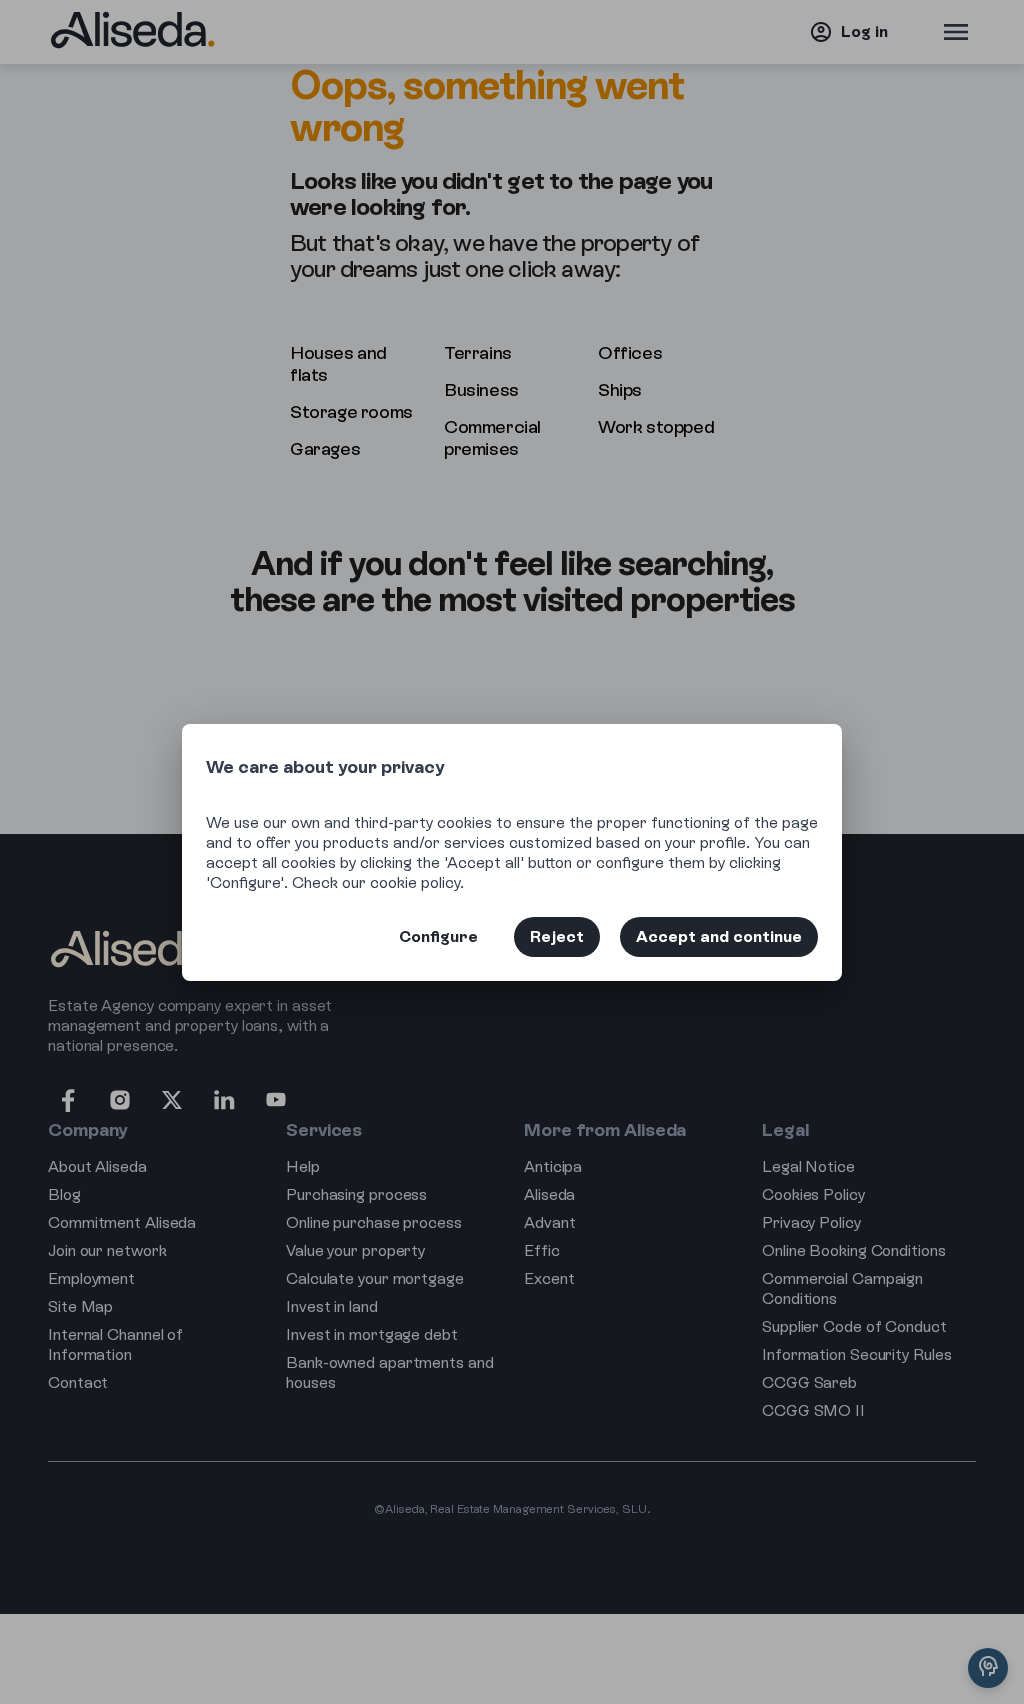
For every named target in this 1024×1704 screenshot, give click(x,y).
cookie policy (415, 882)
